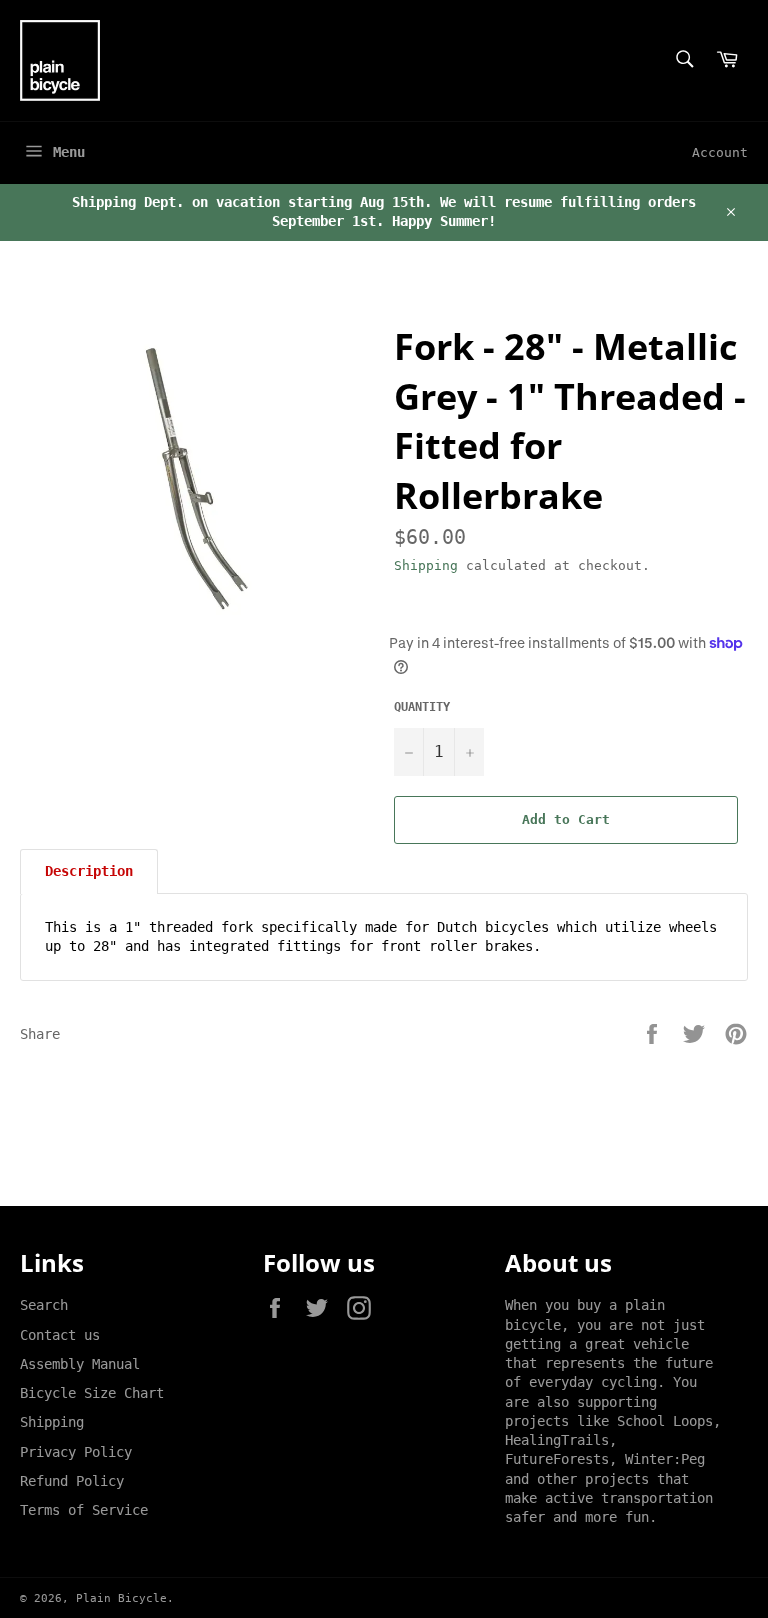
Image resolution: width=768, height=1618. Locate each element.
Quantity (422, 707)
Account (720, 152)
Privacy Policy (76, 1452)
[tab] (89, 871)
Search (44, 1305)
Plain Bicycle (121, 1598)
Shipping (426, 565)
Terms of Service (84, 1510)
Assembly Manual (80, 1364)
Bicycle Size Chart (92, 1393)
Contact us (60, 1335)
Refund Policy (72, 1481)
